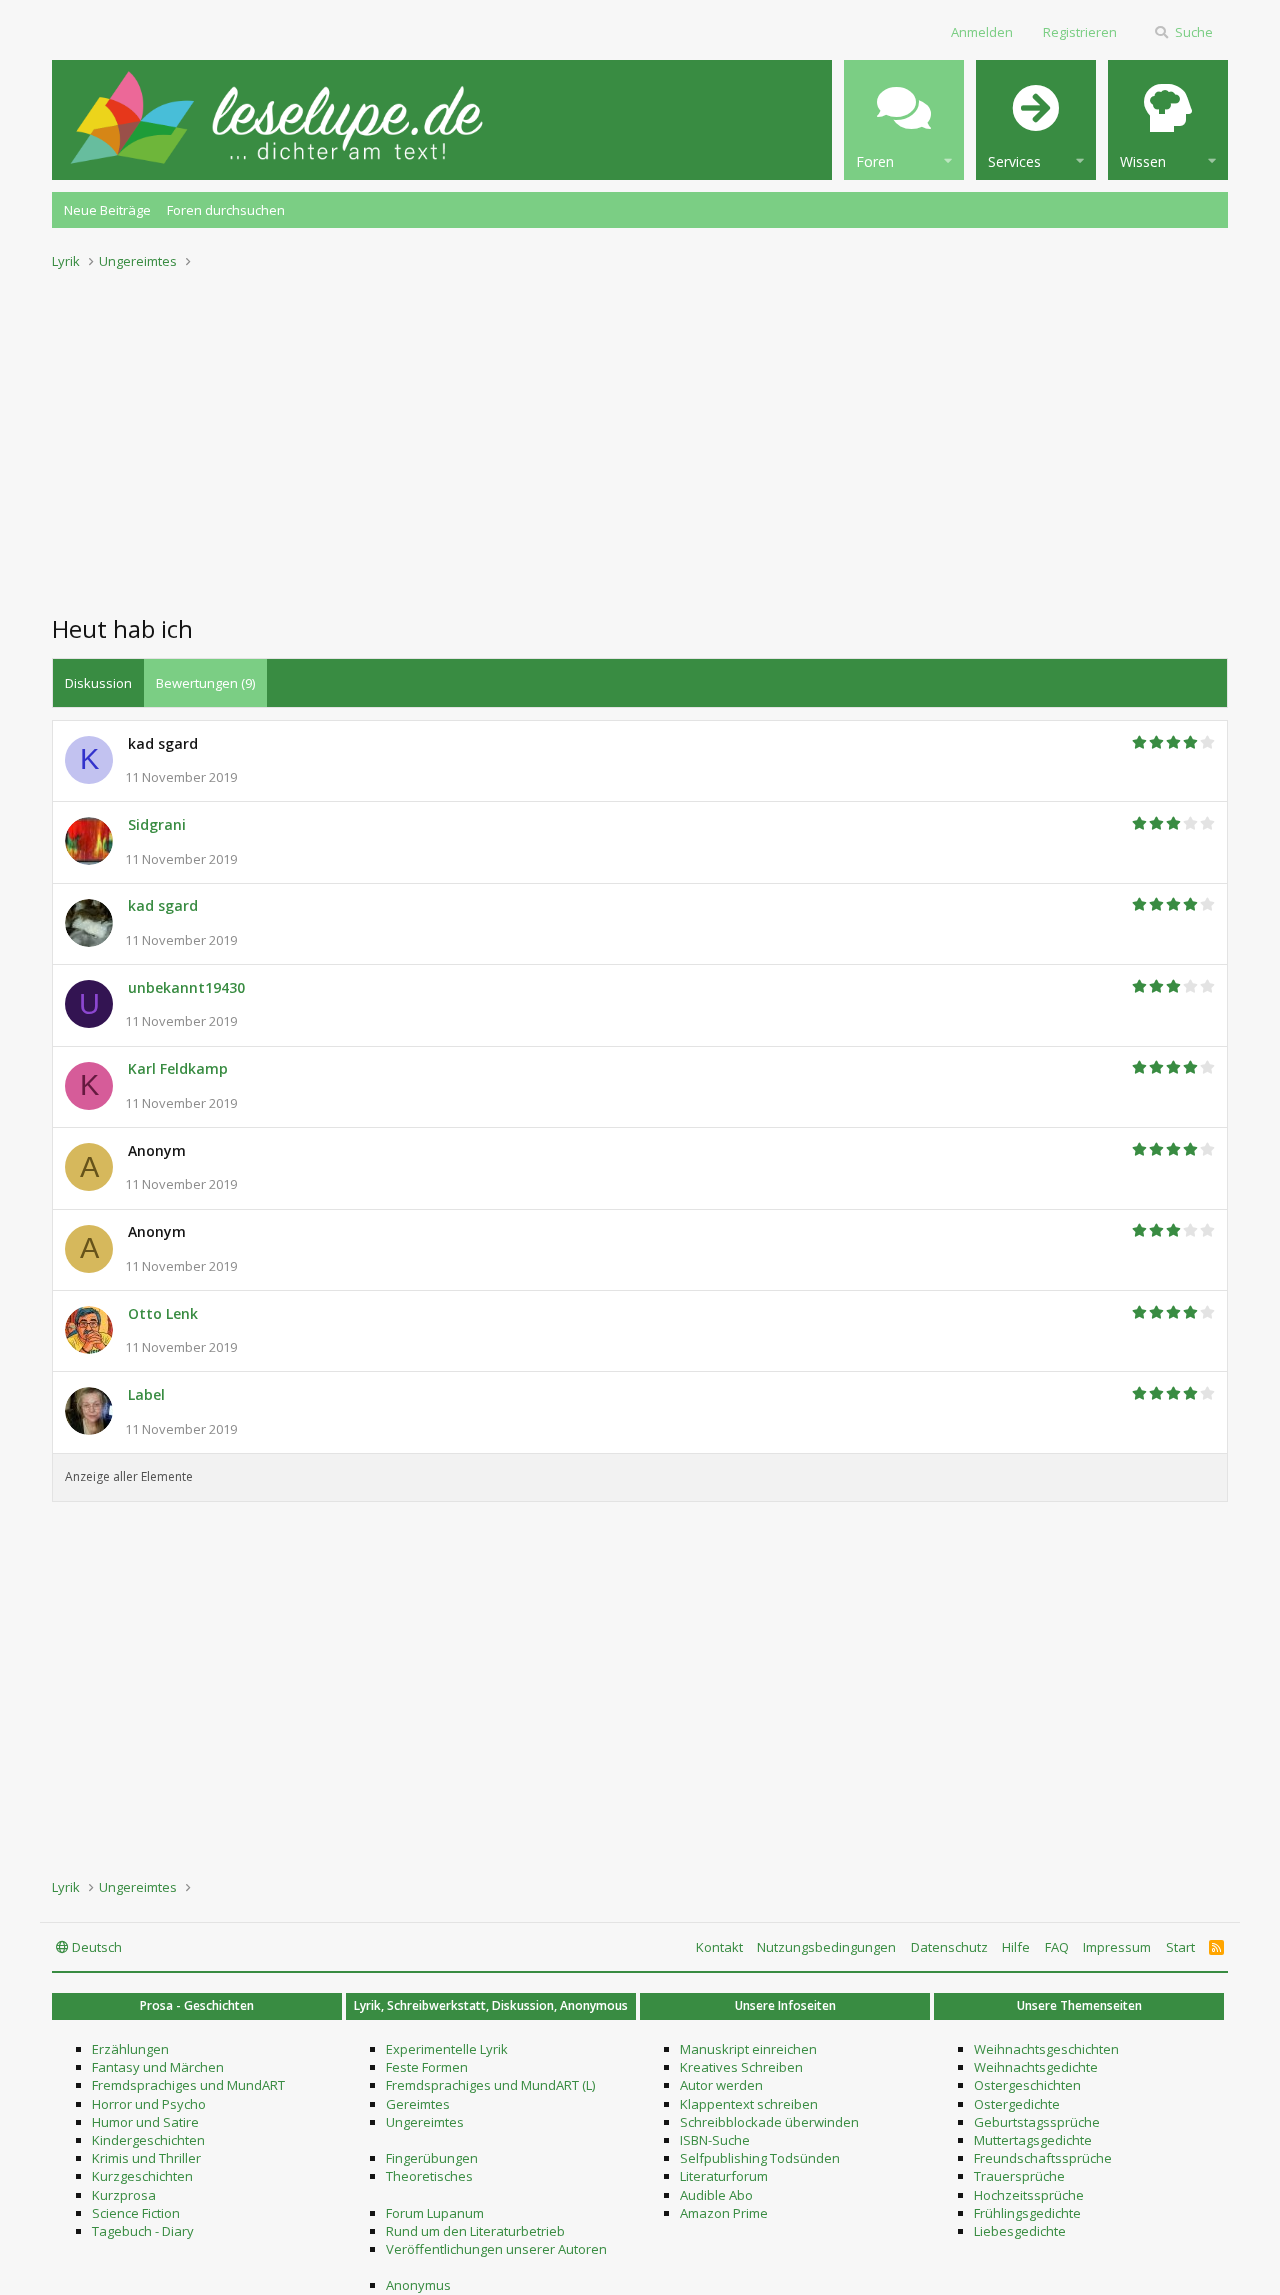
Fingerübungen (432, 2158)
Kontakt (719, 1947)
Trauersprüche (1019, 2176)
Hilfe (1016, 1947)
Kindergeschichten (148, 2140)
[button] (904, 120)
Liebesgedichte (1020, 2231)
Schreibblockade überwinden (769, 2122)
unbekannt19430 (186, 987)
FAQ (1057, 1947)
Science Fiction (136, 2213)
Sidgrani (157, 824)
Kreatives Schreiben (741, 2067)
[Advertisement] (640, 436)
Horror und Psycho (149, 2104)
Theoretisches (429, 2176)
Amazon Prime (724, 2213)
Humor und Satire (145, 2122)
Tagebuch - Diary (143, 2231)
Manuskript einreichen (748, 2049)
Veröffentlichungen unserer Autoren (496, 2249)
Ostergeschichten (1027, 2085)
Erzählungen (130, 2049)
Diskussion (98, 683)
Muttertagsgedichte (1033, 2140)
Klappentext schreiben (749, 2104)
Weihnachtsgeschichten (1046, 2049)
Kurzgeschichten (142, 2176)
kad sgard (163, 905)
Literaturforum (724, 2176)
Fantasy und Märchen (158, 2067)
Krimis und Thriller (146, 2158)
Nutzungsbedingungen (826, 1947)
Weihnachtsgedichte (1036, 2067)
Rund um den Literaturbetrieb (475, 2231)
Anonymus (418, 2285)
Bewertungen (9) (205, 683)
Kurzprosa (124, 2195)
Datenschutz (949, 1947)
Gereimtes (418, 2104)
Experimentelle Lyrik (447, 2049)
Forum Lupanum (435, 2213)
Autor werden (721, 2085)
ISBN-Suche (715, 2140)
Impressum (1117, 1947)
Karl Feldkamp (178, 1068)
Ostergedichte (1017, 2104)
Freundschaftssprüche (1043, 2158)
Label (146, 1394)
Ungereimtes (425, 2122)
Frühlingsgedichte (1027, 2213)
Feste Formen (427, 2067)
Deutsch (95, 1947)
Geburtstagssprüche (1037, 2122)
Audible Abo (716, 2195)
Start (1180, 1947)
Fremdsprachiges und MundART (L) (490, 2085)
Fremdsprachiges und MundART (188, 2085)
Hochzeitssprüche (1029, 2195)
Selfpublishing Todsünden (760, 2158)
